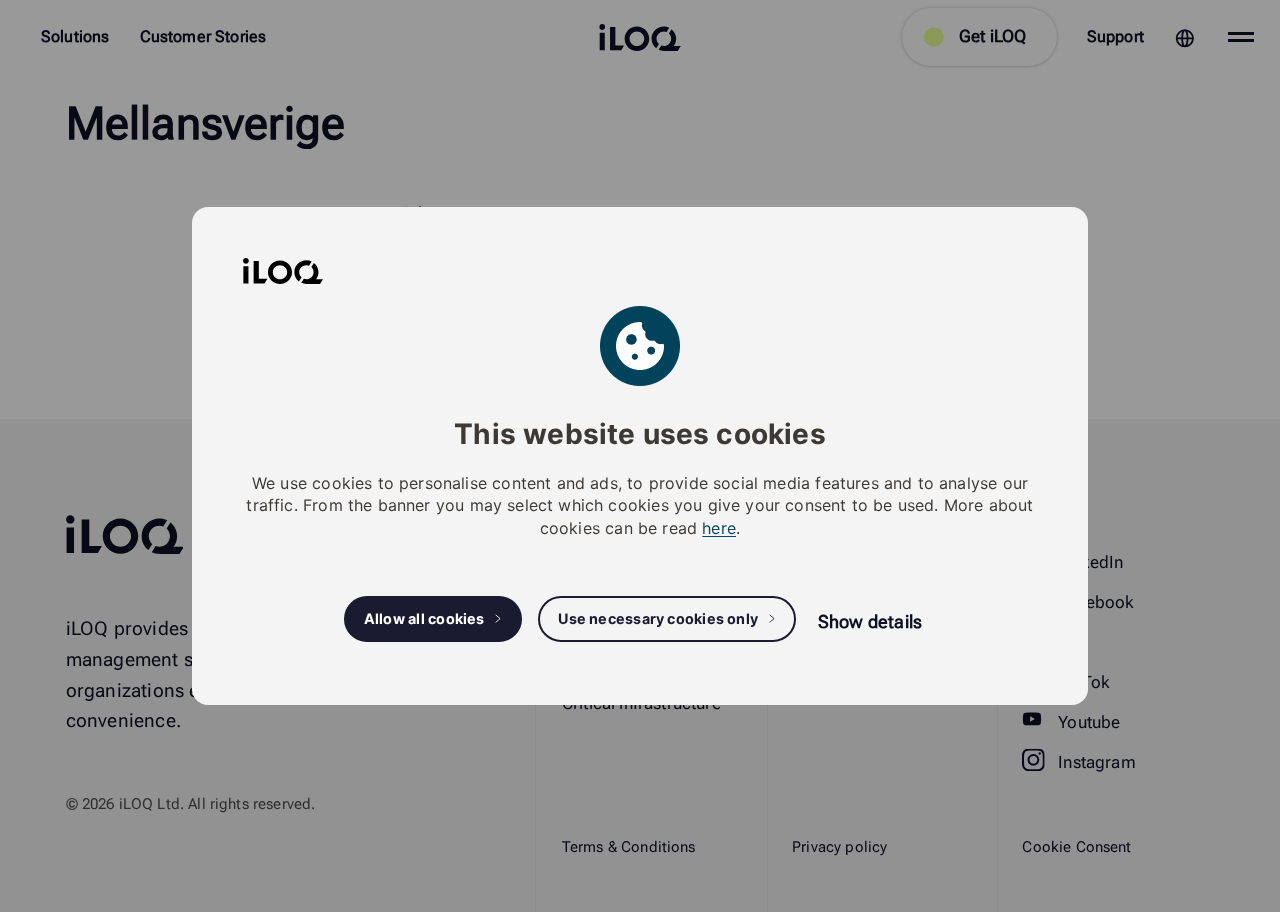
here (719, 528)
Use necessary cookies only (658, 618)
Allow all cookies (424, 618)
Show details (870, 621)
